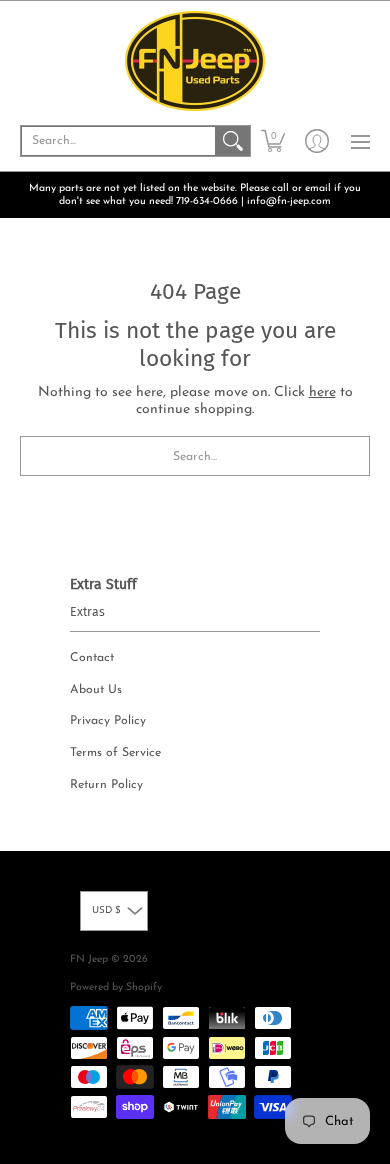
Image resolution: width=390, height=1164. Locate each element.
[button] (273, 141)
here (322, 392)
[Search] (233, 141)
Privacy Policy (108, 721)
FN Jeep (89, 959)
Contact (92, 658)
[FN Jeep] (195, 61)
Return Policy (106, 785)
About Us (96, 690)
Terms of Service (115, 753)
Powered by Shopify (116, 987)
